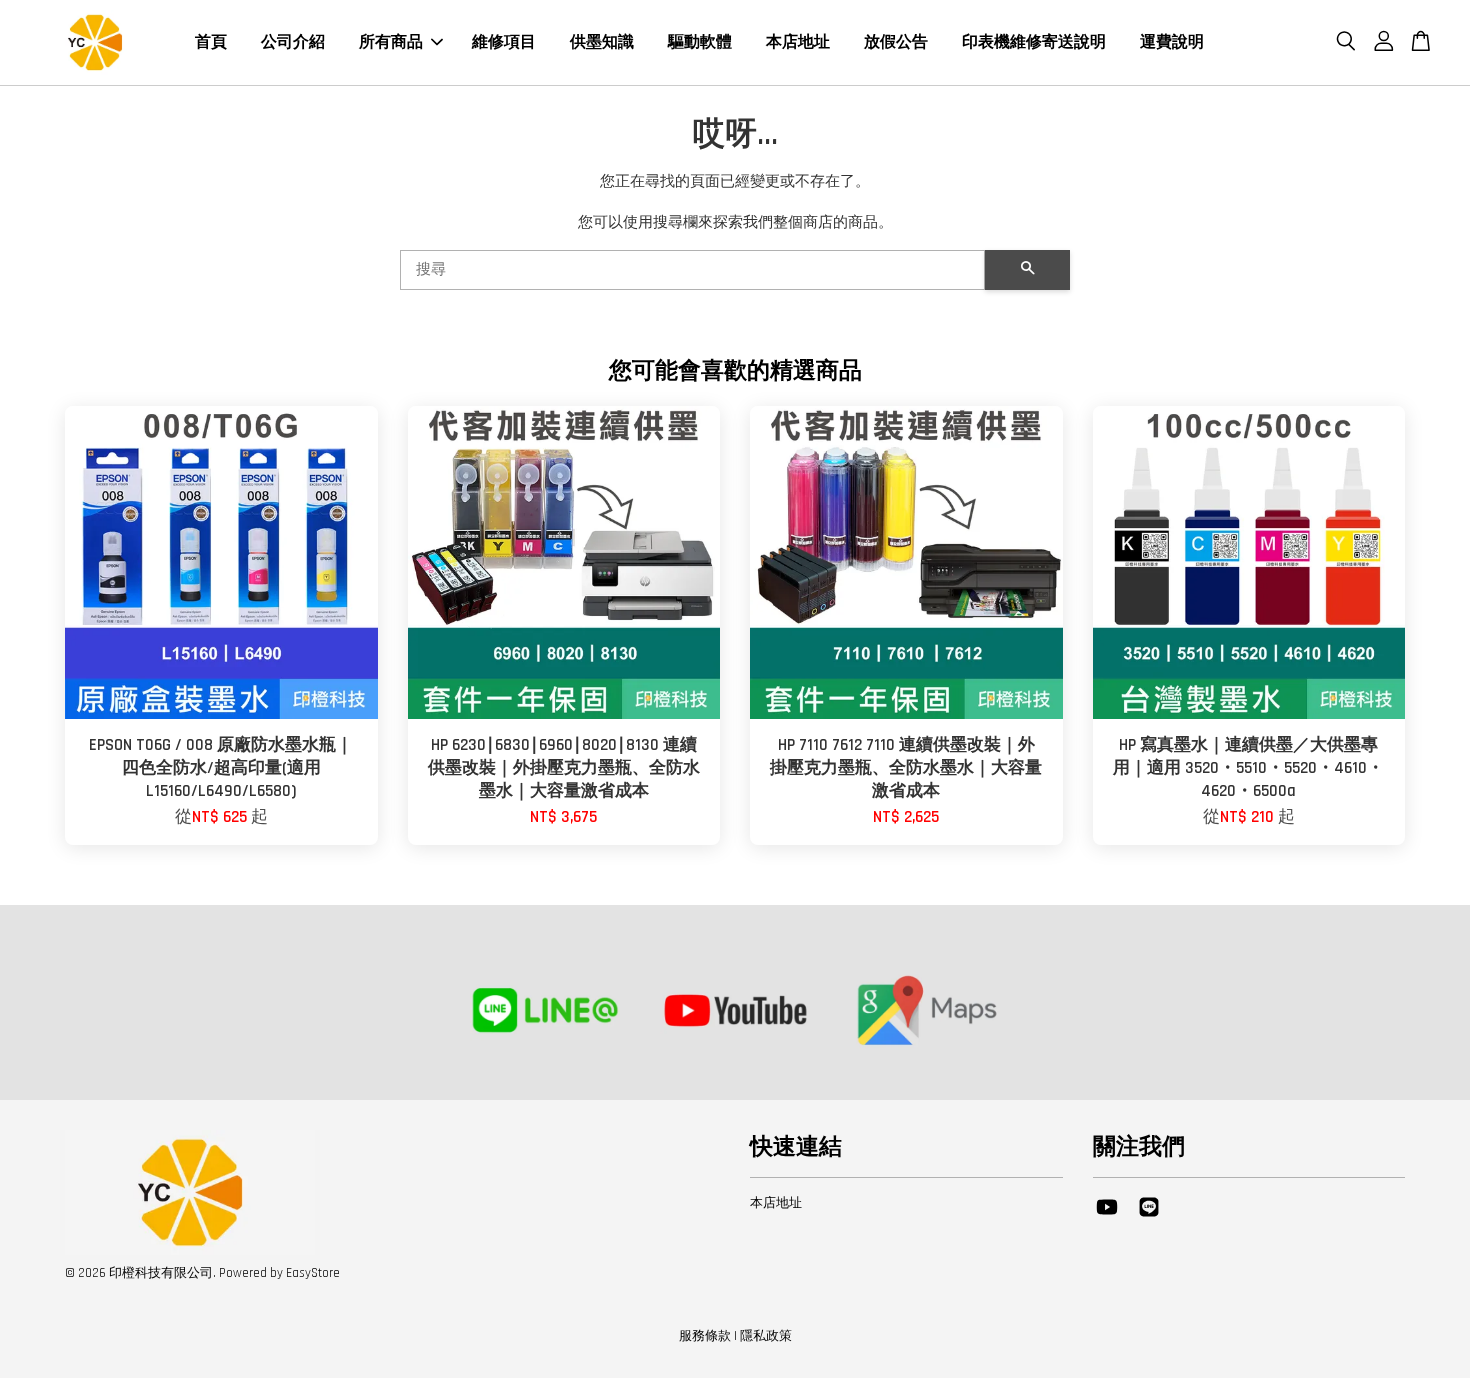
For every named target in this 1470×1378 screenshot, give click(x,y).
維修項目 (504, 42)
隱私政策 (766, 1336)
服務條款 (705, 1336)
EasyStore (313, 1273)
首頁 (211, 42)
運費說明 (1172, 42)
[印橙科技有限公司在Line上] (1149, 1217)
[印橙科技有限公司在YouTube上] (1107, 1217)
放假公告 (896, 42)
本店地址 (798, 42)
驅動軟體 (700, 42)
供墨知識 (602, 42)
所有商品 (391, 42)
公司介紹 (293, 42)
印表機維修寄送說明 (1034, 42)
